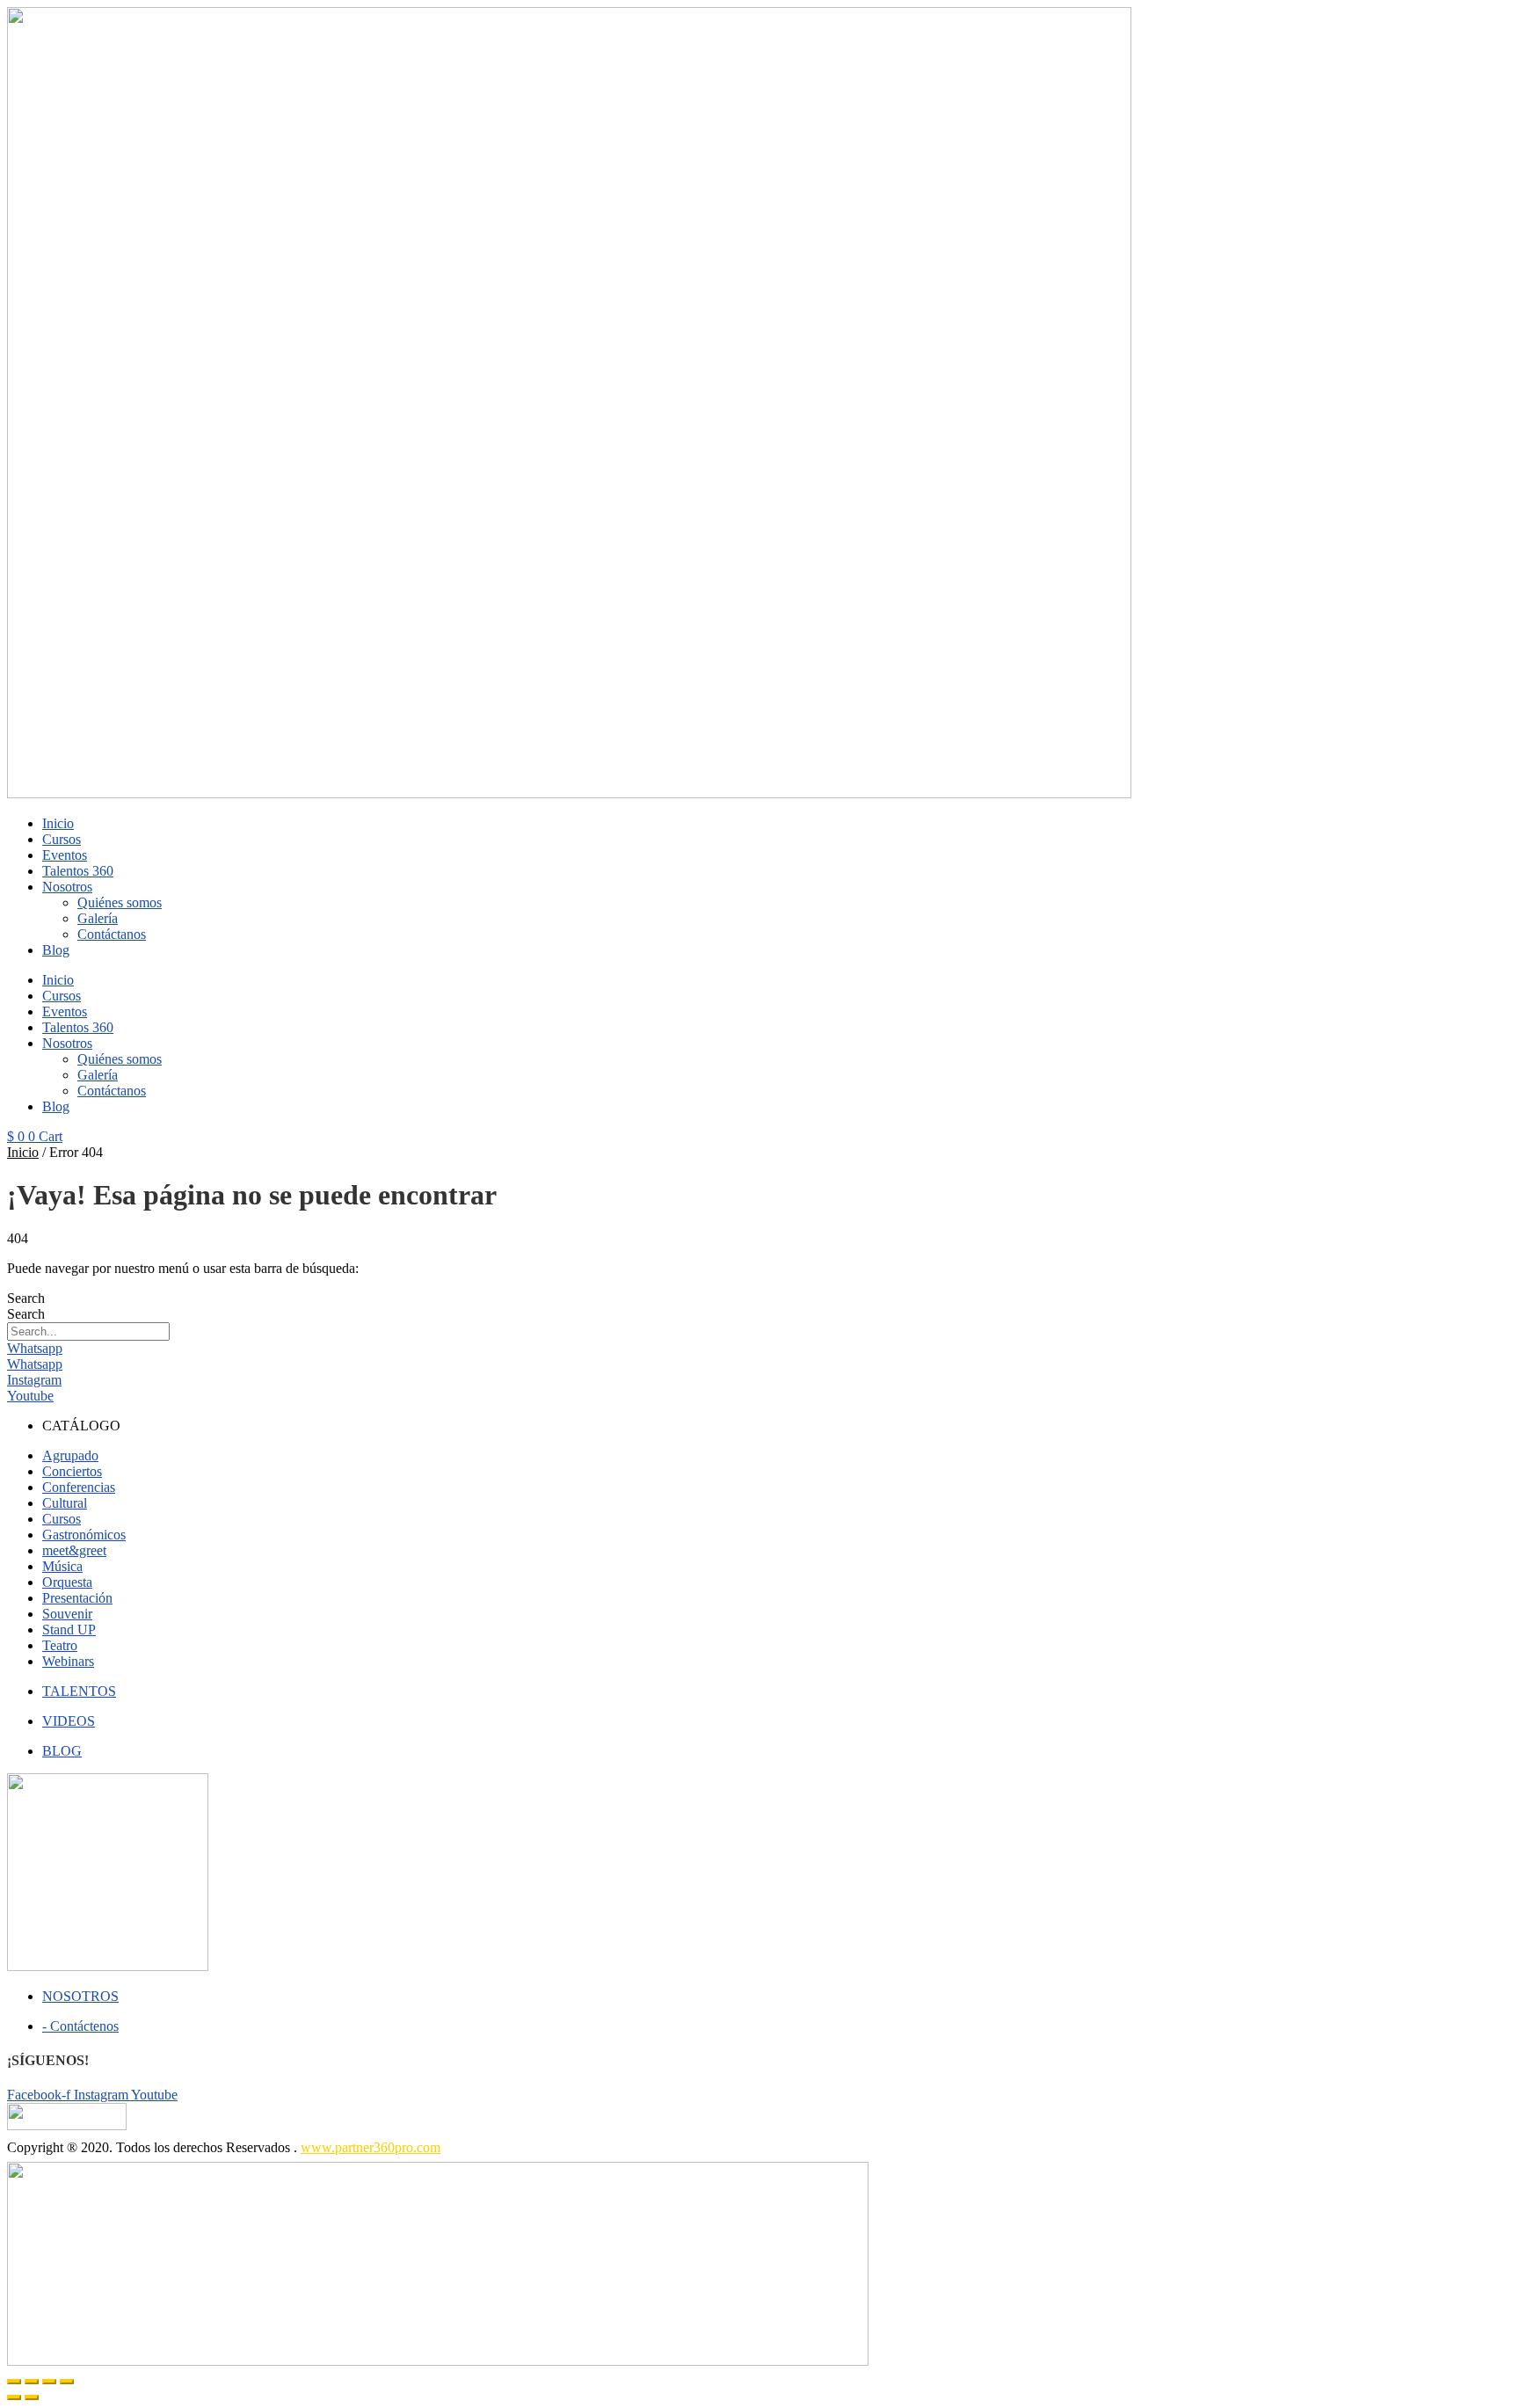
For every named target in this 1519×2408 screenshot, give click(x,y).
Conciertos (72, 1471)
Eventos (65, 855)
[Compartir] (49, 2382)
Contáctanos (112, 934)
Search (26, 1298)
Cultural (65, 1503)
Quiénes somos (120, 902)
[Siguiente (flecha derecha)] (32, 2397)
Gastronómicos (84, 1535)
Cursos (62, 839)
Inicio (58, 823)
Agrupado (70, 1455)
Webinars (68, 1661)
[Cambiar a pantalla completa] (32, 2382)
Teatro (60, 1645)
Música (62, 1566)
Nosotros (67, 887)
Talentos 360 (78, 871)
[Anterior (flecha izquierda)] (14, 2397)
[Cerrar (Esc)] (67, 2382)
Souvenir (67, 1614)
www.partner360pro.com (371, 2147)
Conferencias (79, 1487)
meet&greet (74, 1550)
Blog (56, 950)
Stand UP (69, 1630)
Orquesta (67, 1582)
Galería (98, 918)
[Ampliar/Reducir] (14, 2382)
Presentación (77, 1598)
